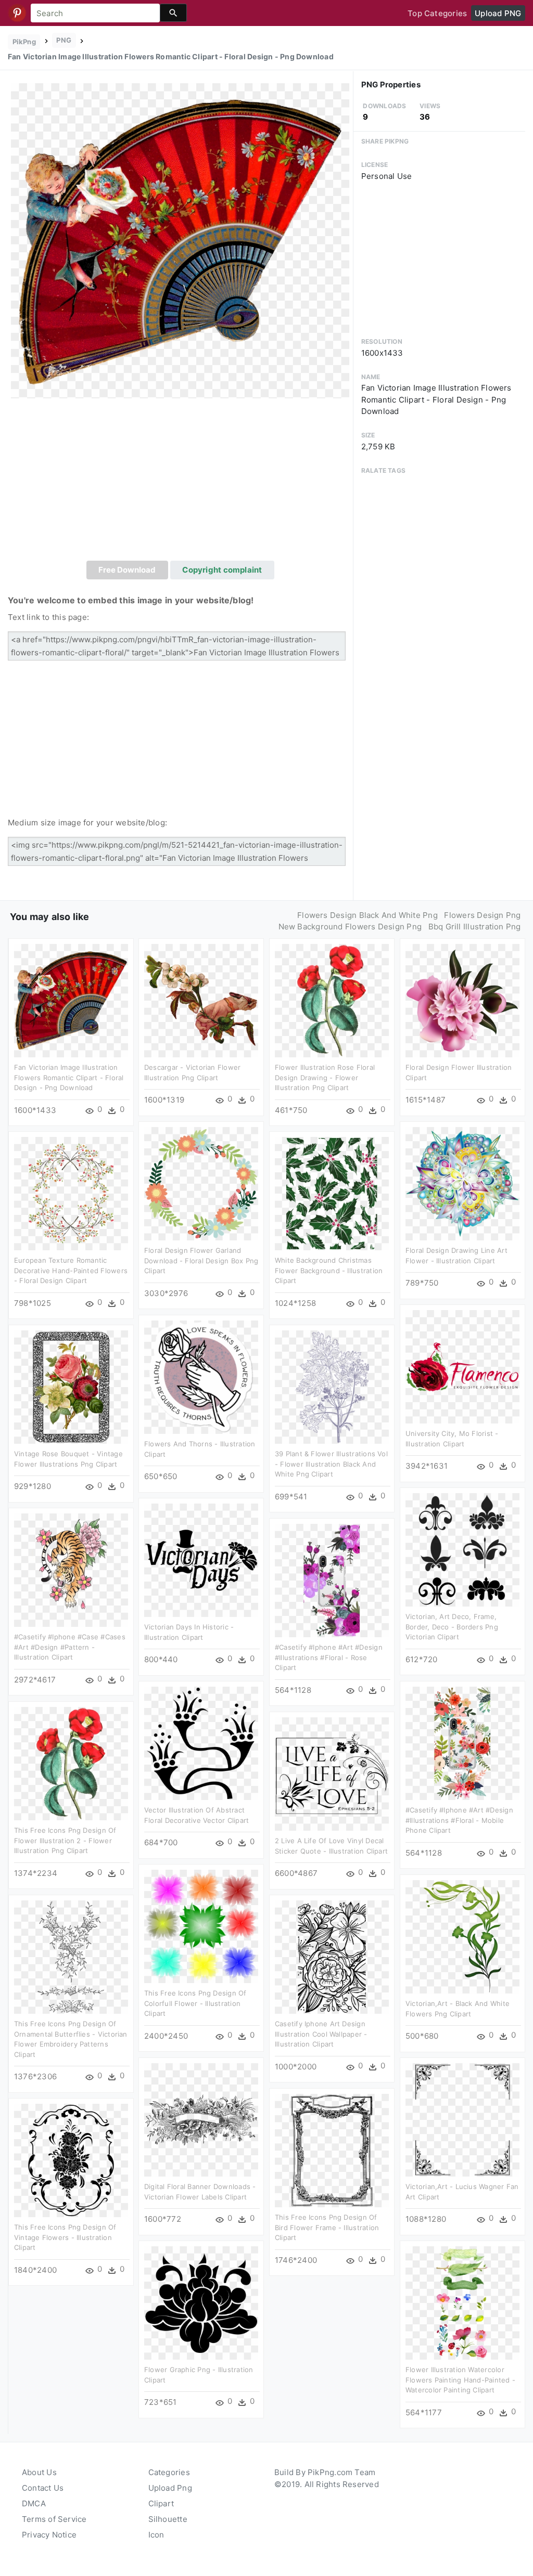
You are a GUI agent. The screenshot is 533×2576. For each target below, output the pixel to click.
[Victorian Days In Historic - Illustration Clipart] (201, 1559)
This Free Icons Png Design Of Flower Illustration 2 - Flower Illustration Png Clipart (65, 1840)
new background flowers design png (350, 927)
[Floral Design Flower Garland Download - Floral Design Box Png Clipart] (201, 1183)
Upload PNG (498, 13)
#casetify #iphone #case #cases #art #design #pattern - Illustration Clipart (70, 1647)
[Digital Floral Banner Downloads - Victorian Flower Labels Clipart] (201, 2119)
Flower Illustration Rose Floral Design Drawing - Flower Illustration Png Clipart (325, 1077)
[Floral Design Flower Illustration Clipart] (462, 1000)
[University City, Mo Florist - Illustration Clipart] (462, 1366)
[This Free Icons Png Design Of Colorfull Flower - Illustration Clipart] (201, 1926)
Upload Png (170, 2488)
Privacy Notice (49, 2535)
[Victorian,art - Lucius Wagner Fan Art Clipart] (462, 2119)
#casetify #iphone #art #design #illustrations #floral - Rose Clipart (329, 1657)
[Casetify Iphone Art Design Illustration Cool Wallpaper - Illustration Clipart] (332, 1956)
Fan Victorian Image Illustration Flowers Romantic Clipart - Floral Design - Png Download (69, 1077)
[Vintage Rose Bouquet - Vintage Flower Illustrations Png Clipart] (71, 1386)
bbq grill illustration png (475, 927)
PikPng (24, 42)
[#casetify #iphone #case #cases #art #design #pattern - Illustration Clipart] (71, 1569)
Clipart (161, 2503)
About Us (39, 2472)
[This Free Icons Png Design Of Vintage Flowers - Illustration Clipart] (71, 2160)
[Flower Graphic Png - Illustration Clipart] (201, 2302)
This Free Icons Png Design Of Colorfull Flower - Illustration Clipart (195, 2003)
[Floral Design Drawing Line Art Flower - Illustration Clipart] (462, 1183)
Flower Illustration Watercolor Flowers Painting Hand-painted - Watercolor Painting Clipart (460, 2380)
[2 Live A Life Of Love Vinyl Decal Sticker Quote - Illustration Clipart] (332, 1773)
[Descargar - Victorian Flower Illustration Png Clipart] (201, 1000)
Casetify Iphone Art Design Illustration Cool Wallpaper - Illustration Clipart (321, 2034)
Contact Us (43, 2488)
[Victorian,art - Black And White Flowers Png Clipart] (462, 1936)
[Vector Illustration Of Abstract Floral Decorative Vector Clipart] (201, 1743)
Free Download (127, 570)
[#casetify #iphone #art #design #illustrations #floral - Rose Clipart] (332, 1580)
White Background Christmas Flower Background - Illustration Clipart (329, 1270)
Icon (156, 2535)
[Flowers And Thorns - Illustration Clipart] (201, 1376)
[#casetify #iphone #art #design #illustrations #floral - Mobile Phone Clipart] (462, 1743)
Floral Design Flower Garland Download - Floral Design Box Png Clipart (201, 1260)
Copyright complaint (222, 570)
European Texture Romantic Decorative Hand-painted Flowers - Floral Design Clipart (71, 1270)
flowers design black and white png (367, 915)
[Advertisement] (180, 483)
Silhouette (168, 2519)
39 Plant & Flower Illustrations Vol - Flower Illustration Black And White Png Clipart (331, 1464)
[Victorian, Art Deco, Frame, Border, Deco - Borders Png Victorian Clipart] (462, 1549)
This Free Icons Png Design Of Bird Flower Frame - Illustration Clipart (327, 2227)
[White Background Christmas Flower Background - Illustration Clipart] (332, 1193)
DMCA (34, 2503)
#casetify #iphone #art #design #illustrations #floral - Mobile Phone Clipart (459, 1820)
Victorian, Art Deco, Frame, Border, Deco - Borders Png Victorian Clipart (452, 1627)
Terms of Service (54, 2519)
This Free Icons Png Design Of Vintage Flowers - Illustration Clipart (65, 2237)
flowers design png (482, 915)
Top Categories (437, 13)
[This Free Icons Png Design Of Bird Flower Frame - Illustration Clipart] (332, 2150)
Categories (169, 2472)
